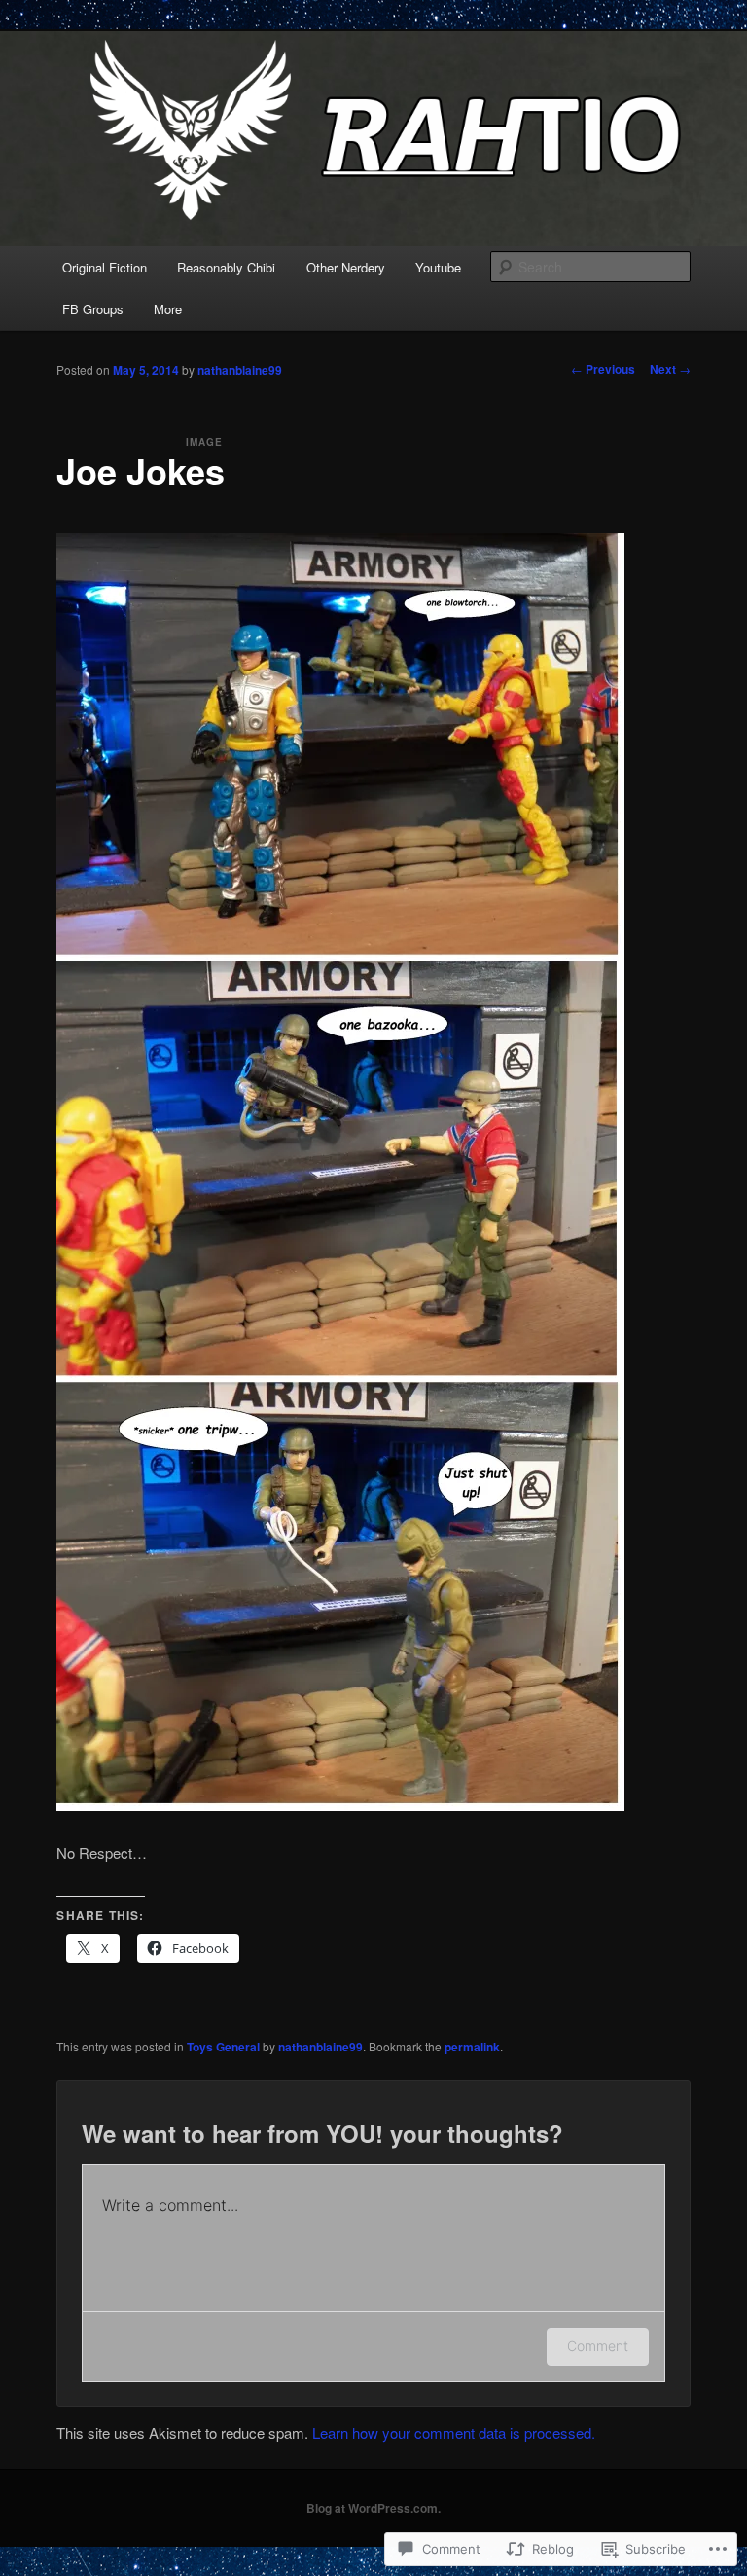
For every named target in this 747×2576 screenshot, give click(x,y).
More (168, 309)
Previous (603, 369)
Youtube (438, 267)
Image (204, 442)
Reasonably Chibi (226, 267)
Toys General (223, 2047)
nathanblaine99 (240, 370)
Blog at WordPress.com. (373, 2508)
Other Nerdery (346, 267)
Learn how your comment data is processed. (454, 2432)
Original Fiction (105, 267)
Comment (598, 2346)
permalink (472, 2047)
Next (670, 369)
